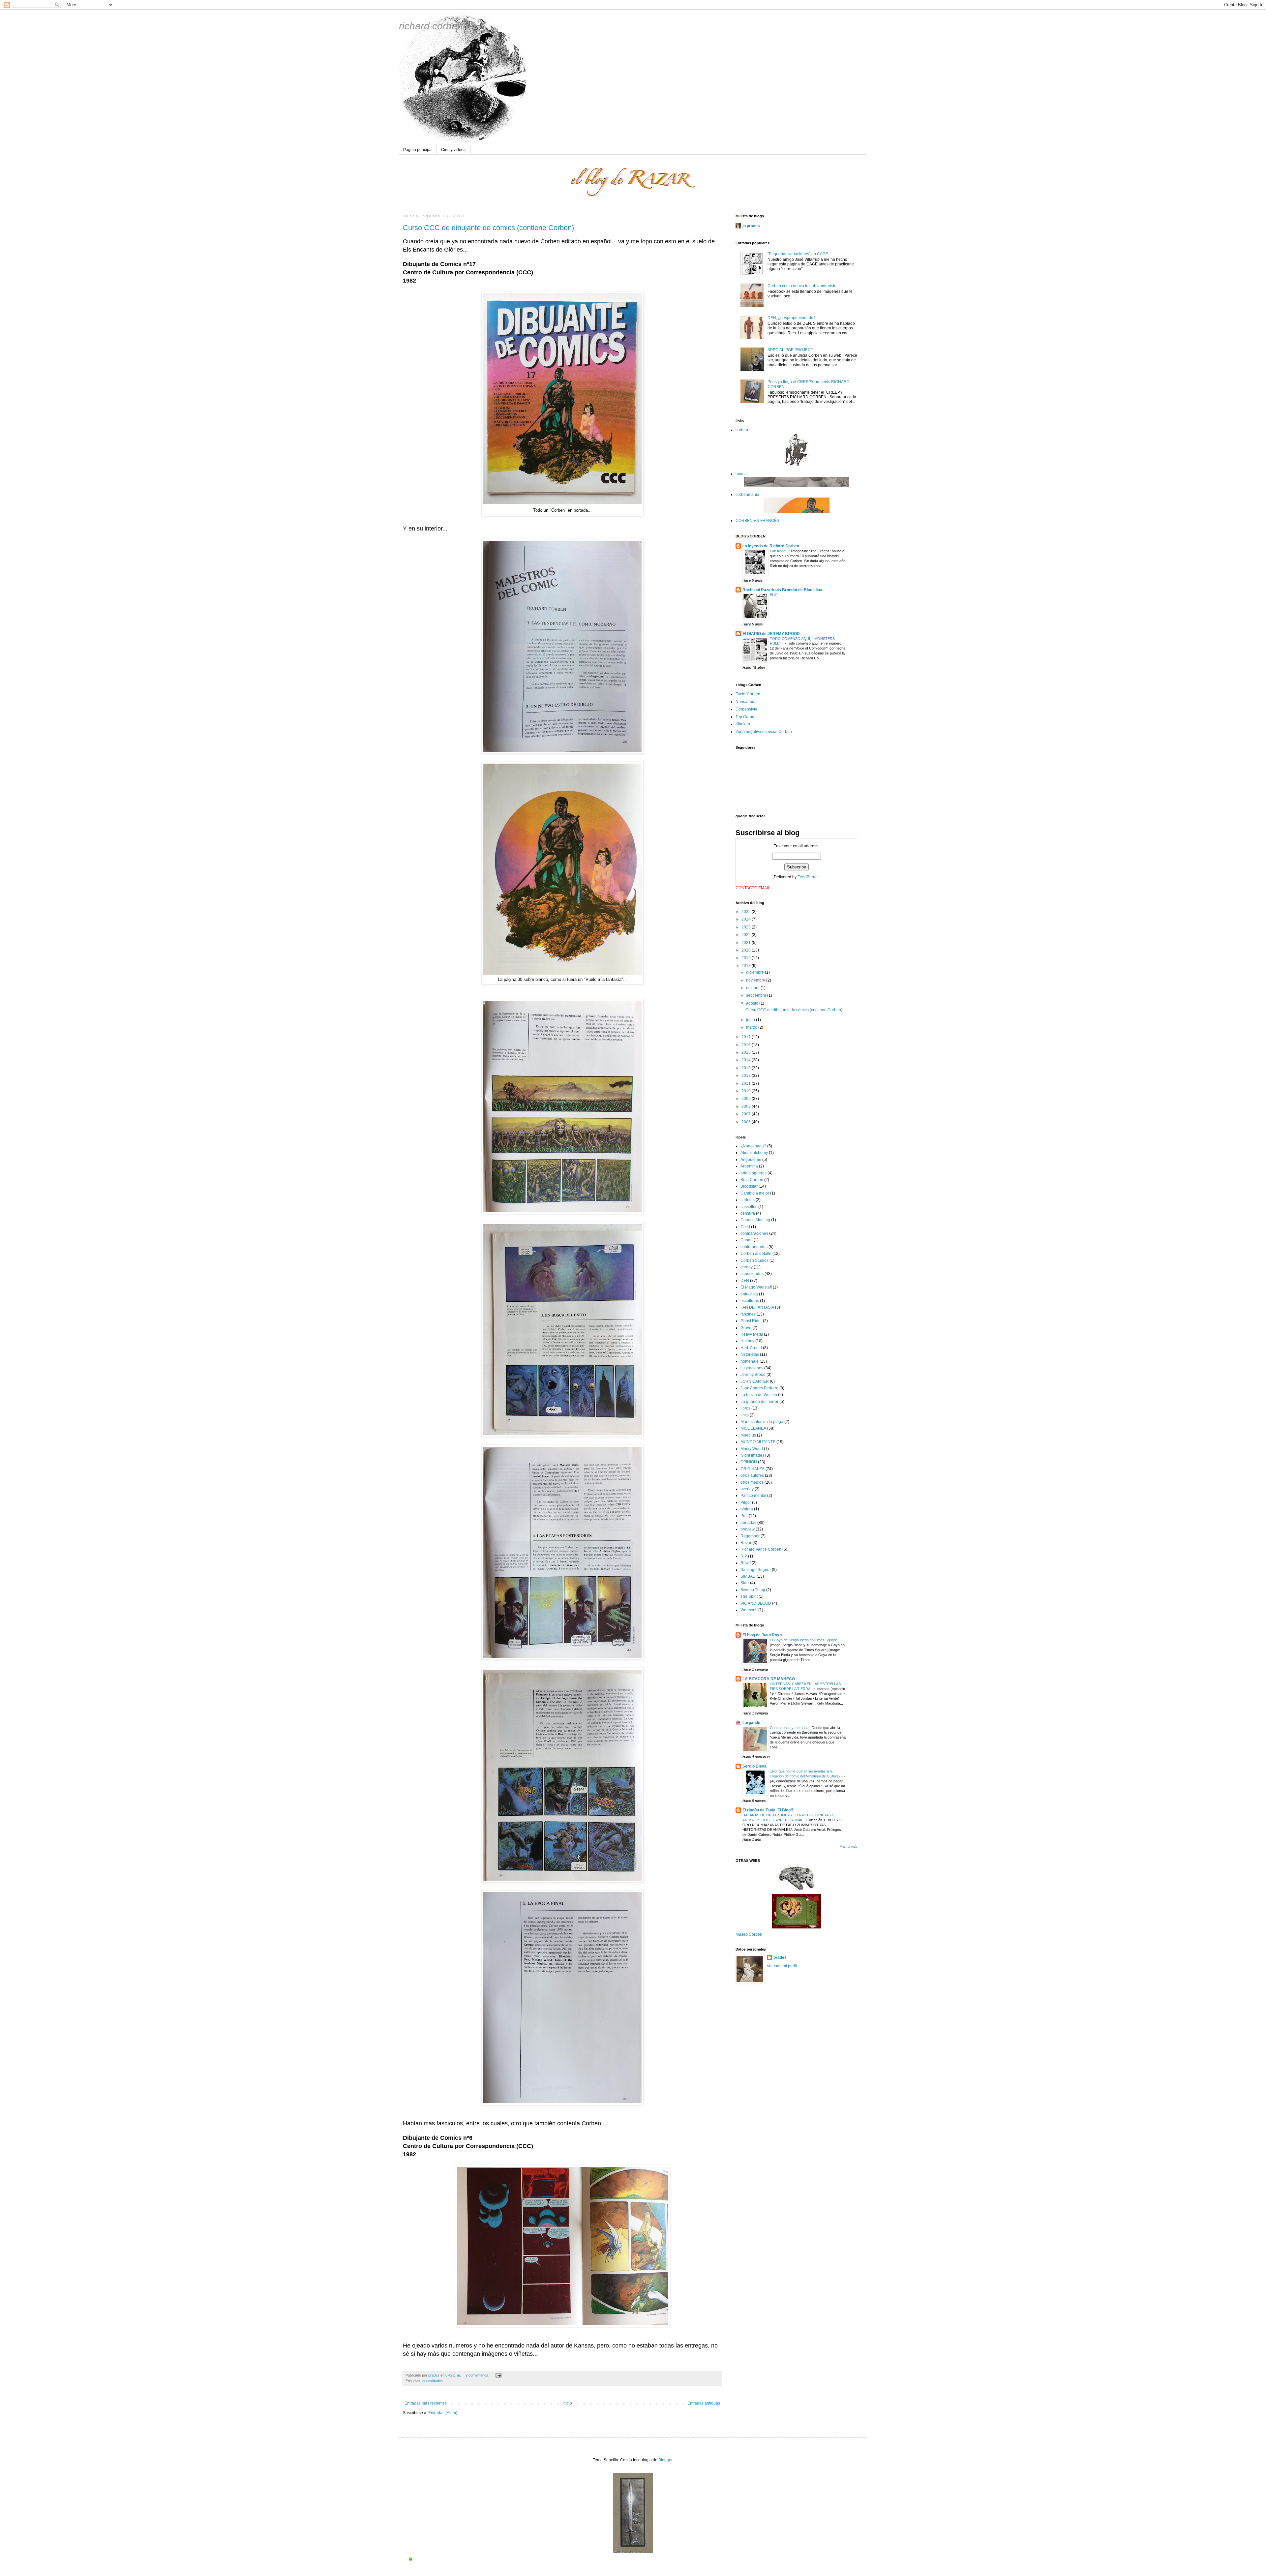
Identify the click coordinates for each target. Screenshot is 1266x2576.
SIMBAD (748, 1576)
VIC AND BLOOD (756, 1603)
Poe (744, 1516)
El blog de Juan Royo (762, 1635)
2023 (747, 927)
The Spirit (749, 1596)
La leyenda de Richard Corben (771, 546)
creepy (747, 1267)
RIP (744, 1556)
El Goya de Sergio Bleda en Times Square (804, 1640)
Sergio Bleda (754, 1766)
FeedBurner (808, 877)
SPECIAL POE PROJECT (790, 350)
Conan (747, 1240)
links (745, 1415)
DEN (745, 1281)
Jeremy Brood (753, 1375)
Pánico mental (753, 1496)
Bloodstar (749, 1186)
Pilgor (746, 1502)
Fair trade (778, 551)
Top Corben (746, 717)
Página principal (418, 150)
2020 (747, 950)
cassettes (749, 1207)
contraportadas (754, 1247)
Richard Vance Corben (761, 1549)
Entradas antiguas (704, 2403)
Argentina (749, 1166)
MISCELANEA (753, 1428)
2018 (747, 966)
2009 (747, 1099)
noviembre (756, 980)
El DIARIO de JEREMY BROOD (771, 634)
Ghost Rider (751, 1321)
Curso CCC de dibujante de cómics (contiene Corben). (489, 228)
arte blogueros (754, 1173)
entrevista (749, 1294)
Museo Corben (749, 1934)
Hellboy (747, 1341)
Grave (746, 1328)
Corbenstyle (746, 709)
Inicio (567, 2403)
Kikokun (743, 724)
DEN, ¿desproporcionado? (792, 318)
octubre (753, 988)
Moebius (748, 1435)
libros (745, 1408)
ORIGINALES (753, 1469)
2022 (747, 935)
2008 (747, 1106)
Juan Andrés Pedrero (759, 1388)
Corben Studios (754, 1260)
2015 (747, 1052)
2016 (747, 1045)
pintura (747, 1509)
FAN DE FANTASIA (757, 1307)
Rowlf (746, 1563)
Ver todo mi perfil (782, 1966)
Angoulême (751, 1160)
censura (748, 1213)
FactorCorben (748, 694)
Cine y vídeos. (454, 150)
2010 (747, 1091)
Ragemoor (750, 1536)
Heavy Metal (752, 1334)
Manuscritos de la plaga (762, 1422)
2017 (747, 1037)
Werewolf (749, 1610)
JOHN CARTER (755, 1381)
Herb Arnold (751, 1348)
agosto (753, 1003)
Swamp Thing (753, 1590)
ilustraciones (752, 1368)
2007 (747, 1114)
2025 (747, 912)
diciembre (755, 972)
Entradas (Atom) (443, 2413)
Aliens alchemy (754, 1153)
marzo (752, 1027)
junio (751, 1020)
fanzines (748, 1314)
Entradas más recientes (426, 2403)
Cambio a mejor (755, 1193)
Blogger (665, 2460)
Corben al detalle (756, 1254)
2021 (747, 943)
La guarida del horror (759, 1402)
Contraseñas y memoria (790, 1728)
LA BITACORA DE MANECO (769, 1679)
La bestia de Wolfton (759, 1395)
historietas (750, 1354)
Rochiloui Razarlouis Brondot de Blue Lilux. (783, 590)
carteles (748, 1200)
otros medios (752, 1482)
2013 (747, 1068)
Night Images (752, 1455)
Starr (745, 1583)
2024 (747, 919)
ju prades (751, 226)
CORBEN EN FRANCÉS (757, 521)
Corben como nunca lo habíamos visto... (803, 286)
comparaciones (754, 1233)
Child (745, 1227)
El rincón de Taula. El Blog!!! (769, 1810)
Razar (746, 1543)
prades (780, 1957)
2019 (747, 958)
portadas (748, 1523)
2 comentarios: (478, 2375)
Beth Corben (752, 1180)
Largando (751, 1723)
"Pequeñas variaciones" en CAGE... (799, 254)
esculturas (750, 1301)
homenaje (750, 1361)
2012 (747, 1076)
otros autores (752, 1475)
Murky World (752, 1449)
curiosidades (433, 2381)
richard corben (431, 26)
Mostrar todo (848, 1847)
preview (748, 1529)
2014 (747, 1060)
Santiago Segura (756, 1570)
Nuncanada (746, 702)
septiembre (757, 995)
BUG (774, 595)
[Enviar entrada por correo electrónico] (498, 2375)
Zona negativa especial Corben (764, 732)
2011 (747, 1083)
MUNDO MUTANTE (758, 1442)
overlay (747, 1489)
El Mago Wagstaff (756, 1287)
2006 (747, 1122)
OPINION (749, 1462)
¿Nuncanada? (753, 1146)
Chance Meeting (755, 1220)
